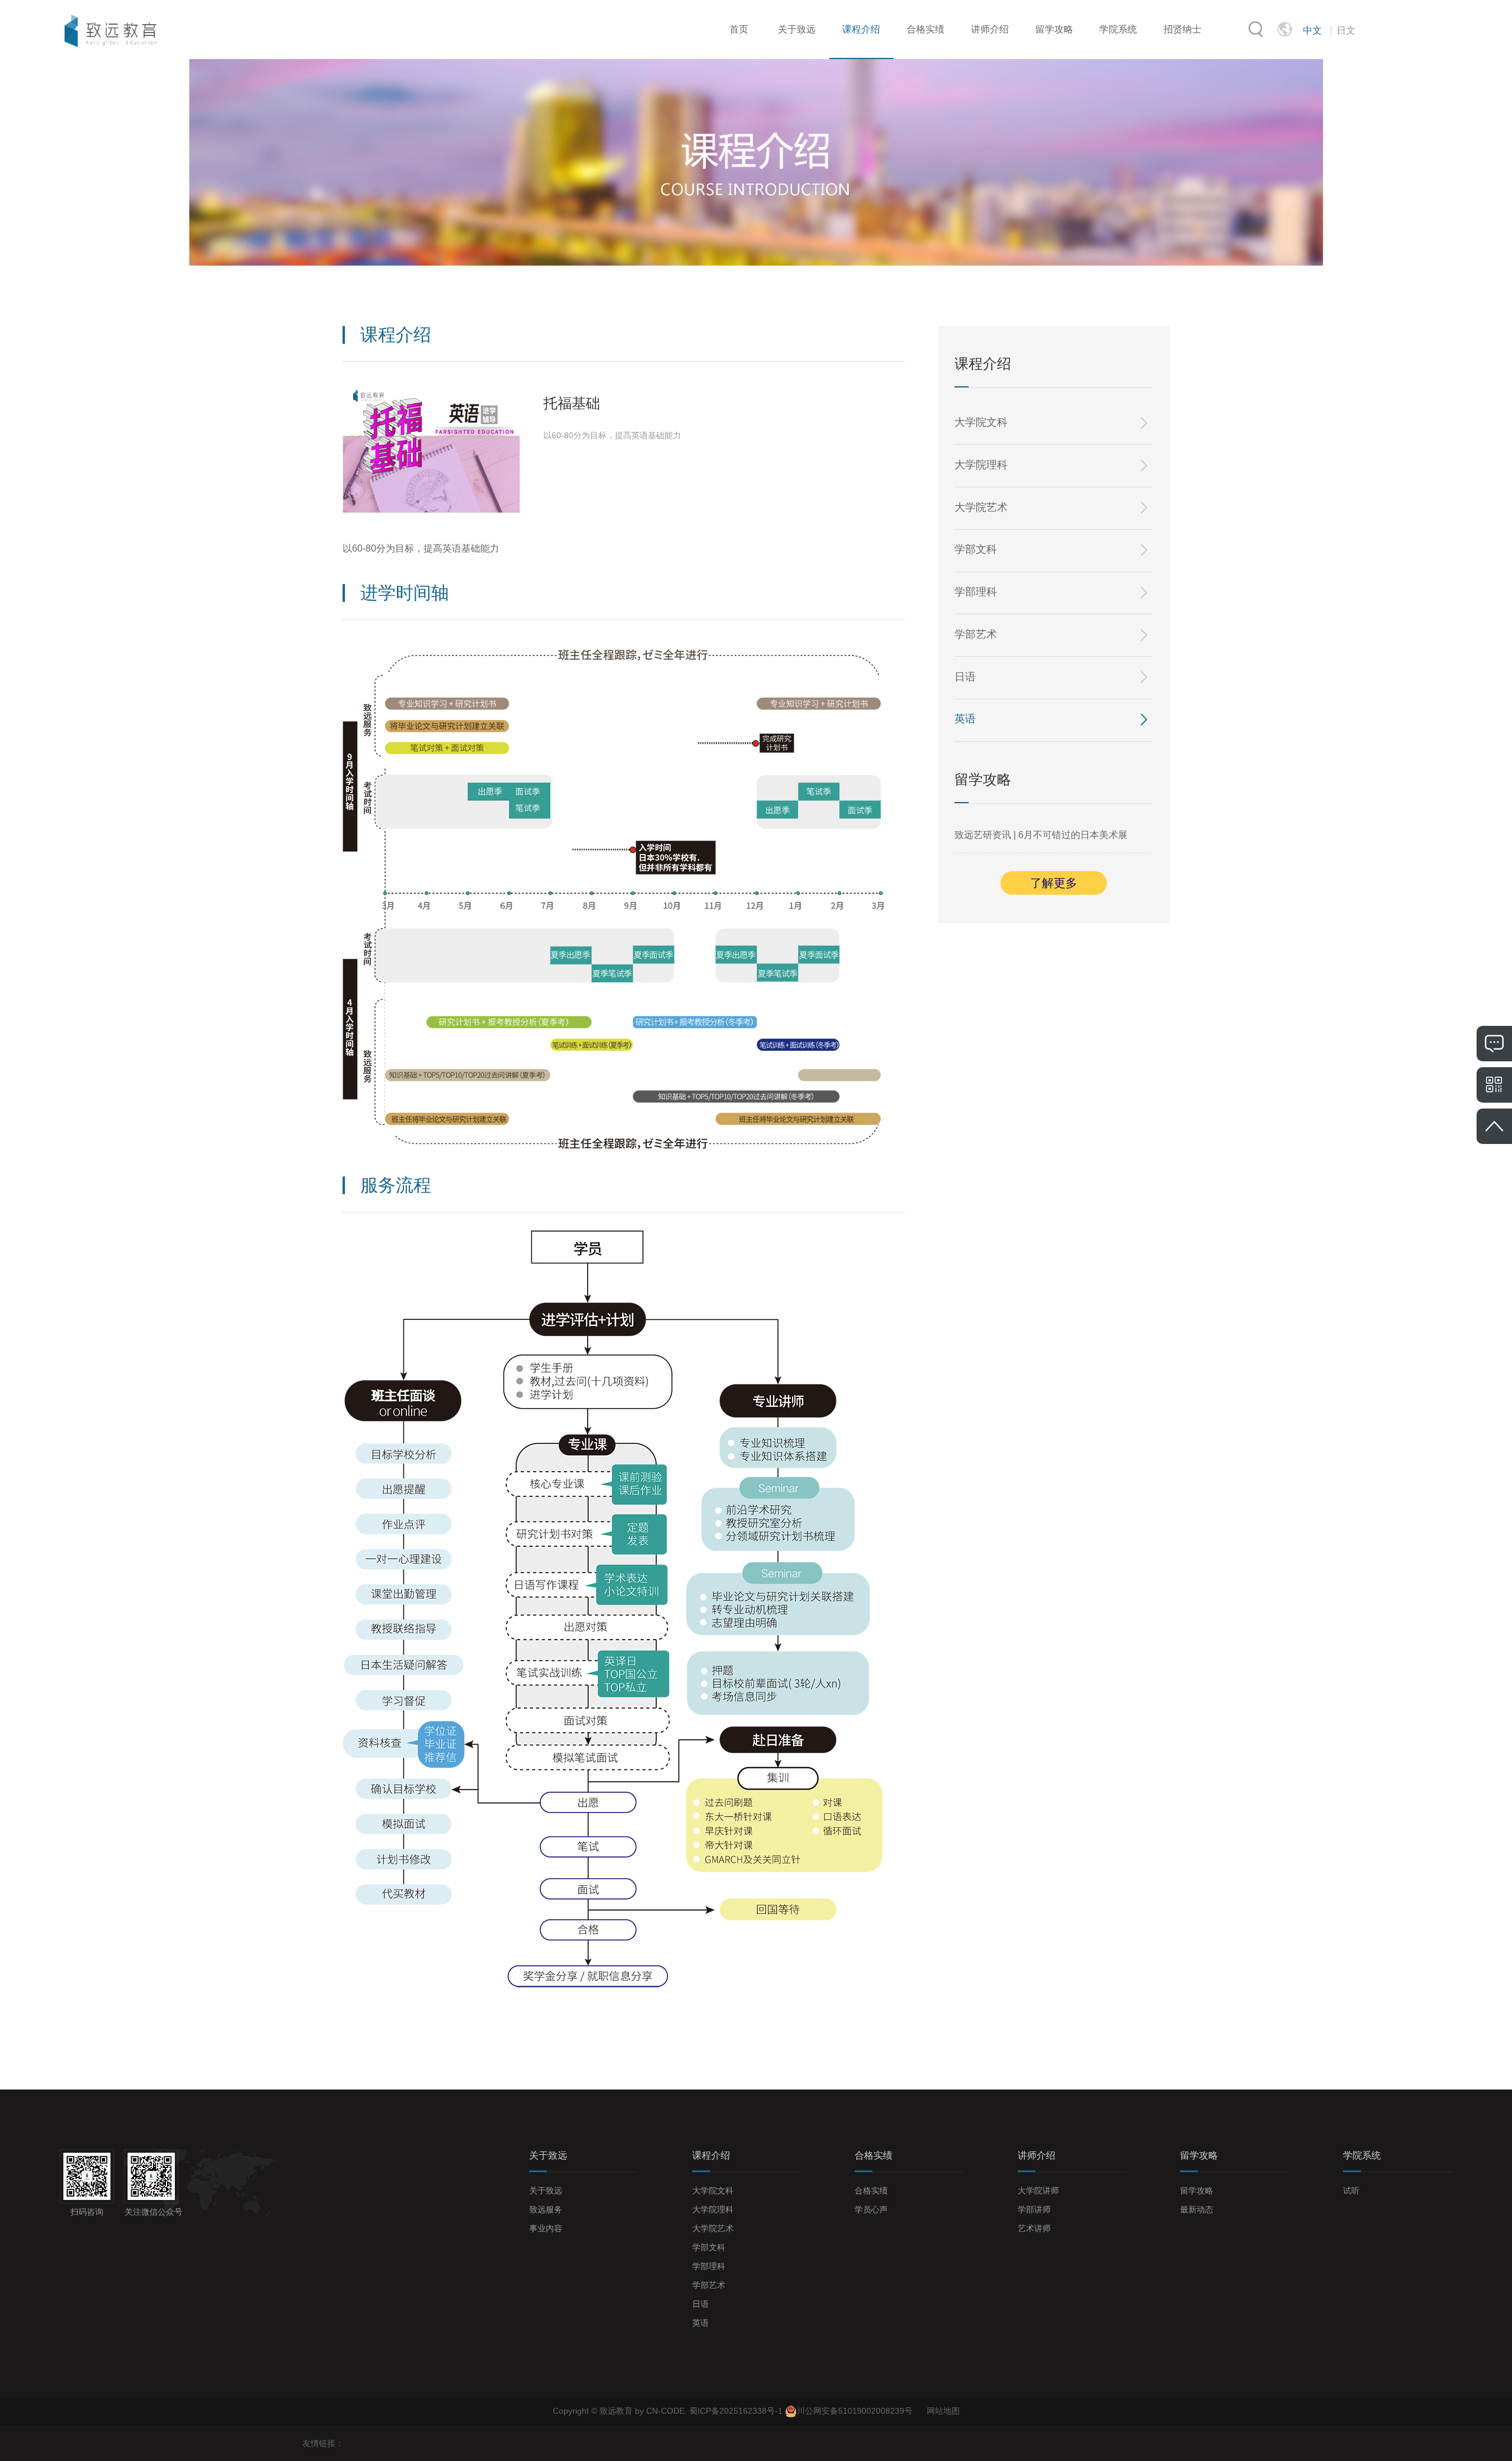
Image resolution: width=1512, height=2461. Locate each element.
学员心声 (871, 2209)
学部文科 (976, 549)
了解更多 (1054, 883)
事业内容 (546, 2228)
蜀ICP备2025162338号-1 (737, 2411)
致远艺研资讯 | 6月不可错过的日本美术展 (1041, 835)
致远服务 (546, 2209)
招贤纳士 (1182, 29)
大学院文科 (981, 422)
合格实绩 (926, 29)
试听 (1351, 2191)
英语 (965, 719)
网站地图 (943, 2411)
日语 (965, 677)
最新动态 (1197, 2209)
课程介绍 (861, 29)
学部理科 (976, 592)
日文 (1346, 30)
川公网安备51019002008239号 (855, 2411)
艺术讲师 (1034, 2228)
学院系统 (1118, 29)
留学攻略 (1054, 29)
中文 (1312, 30)
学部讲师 (1034, 2209)
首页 (739, 29)
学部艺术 (976, 634)
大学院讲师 (1038, 2191)
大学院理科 (981, 465)
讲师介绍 (990, 29)
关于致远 (797, 29)
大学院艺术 (981, 507)
